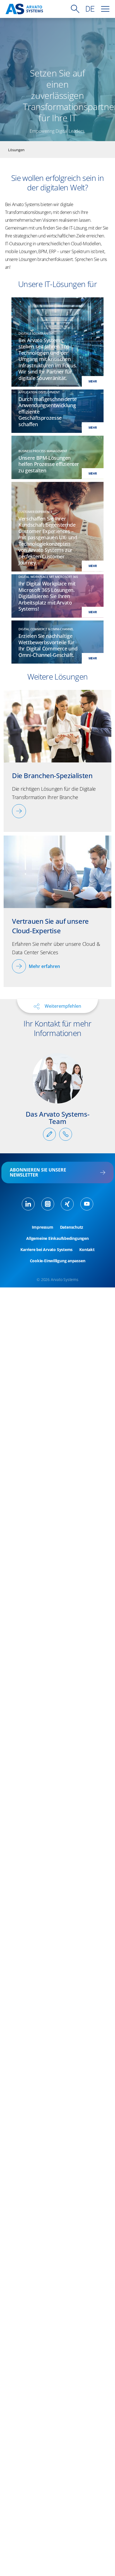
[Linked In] (28, 1204)
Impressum (43, 1227)
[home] (24, 9)
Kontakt (87, 1250)
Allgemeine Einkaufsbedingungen (57, 1238)
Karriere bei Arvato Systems (46, 1250)
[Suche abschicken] (75, 9)
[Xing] (67, 1204)
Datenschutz (72, 1227)
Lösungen (16, 150)
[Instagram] (48, 1204)
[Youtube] (87, 1204)
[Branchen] (19, 811)
